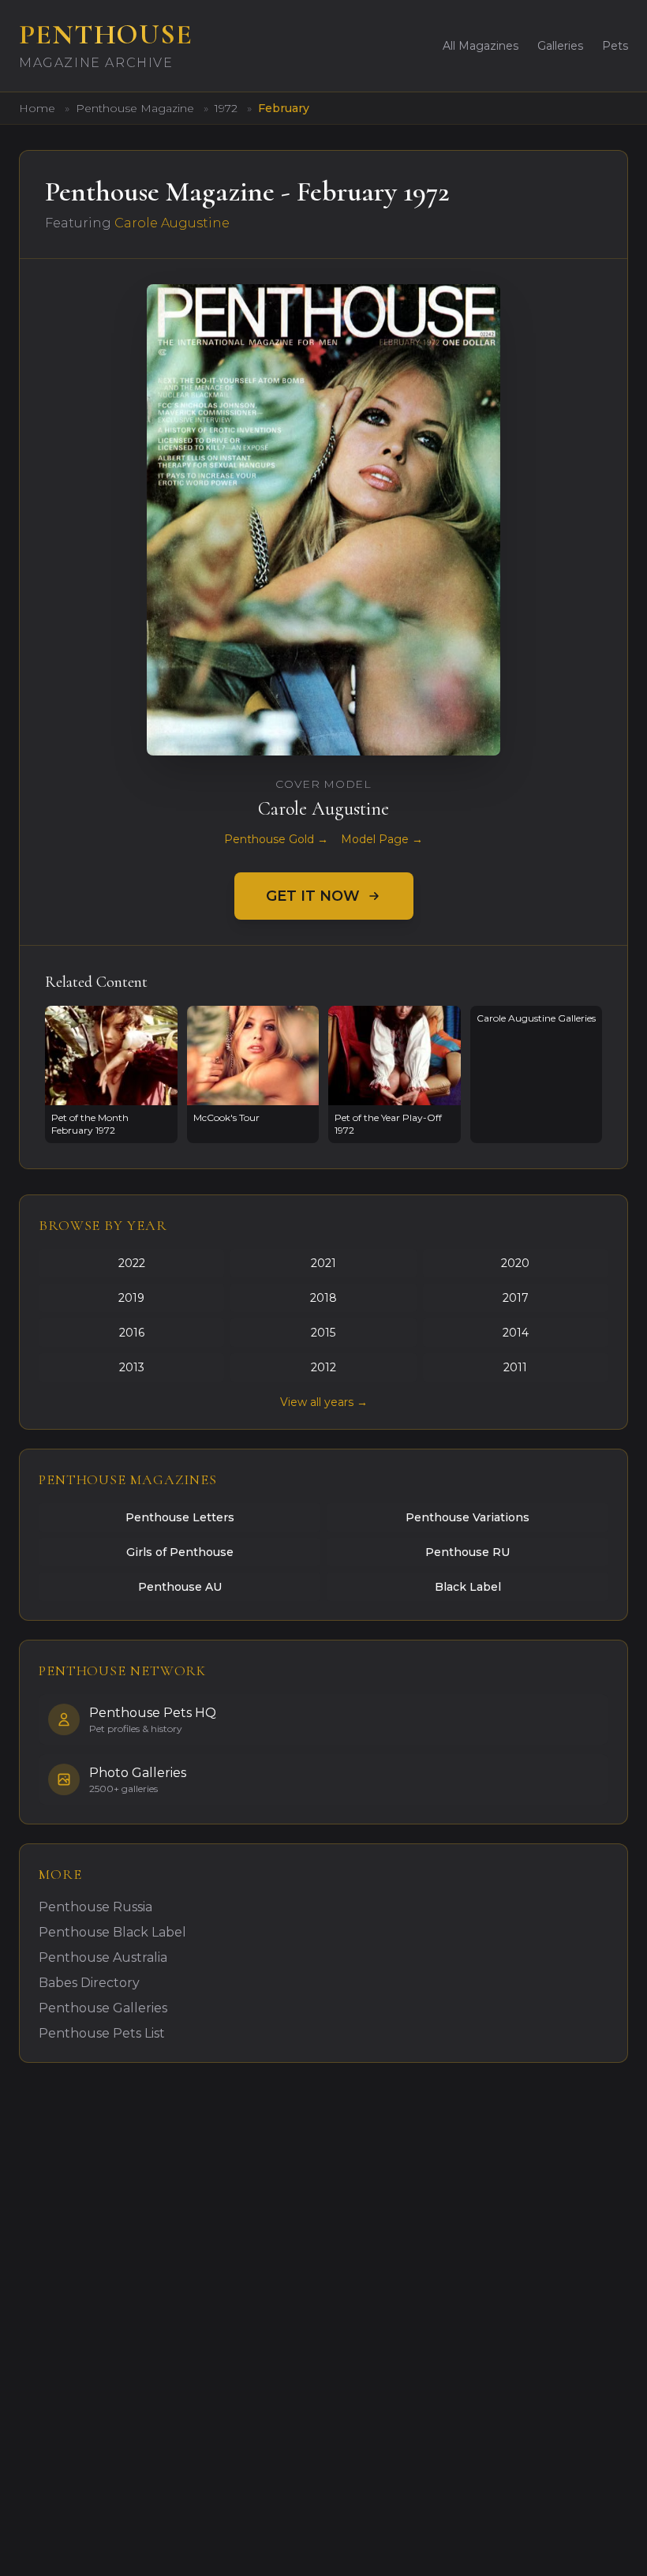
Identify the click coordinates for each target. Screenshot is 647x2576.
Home (37, 108)
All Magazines (481, 46)
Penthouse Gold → (276, 839)
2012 (323, 1367)
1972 (228, 108)
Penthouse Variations (467, 1517)
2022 (132, 1263)
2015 (323, 1333)
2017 (516, 1298)
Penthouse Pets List (102, 2033)
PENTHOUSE (106, 34)
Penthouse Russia (95, 1907)
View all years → (324, 1402)
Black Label (468, 1587)
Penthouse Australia (103, 1957)
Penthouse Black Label (112, 1932)
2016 (132, 1333)
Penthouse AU (180, 1587)
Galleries (560, 46)
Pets (615, 46)
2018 (323, 1298)
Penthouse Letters (180, 1517)
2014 (516, 1333)
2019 (131, 1298)
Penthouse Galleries (103, 2008)
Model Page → (382, 839)
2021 (323, 1263)
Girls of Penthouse (180, 1552)
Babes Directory (89, 1983)
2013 (132, 1367)
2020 (515, 1263)
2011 (515, 1367)
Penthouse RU (467, 1552)
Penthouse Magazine (137, 108)
